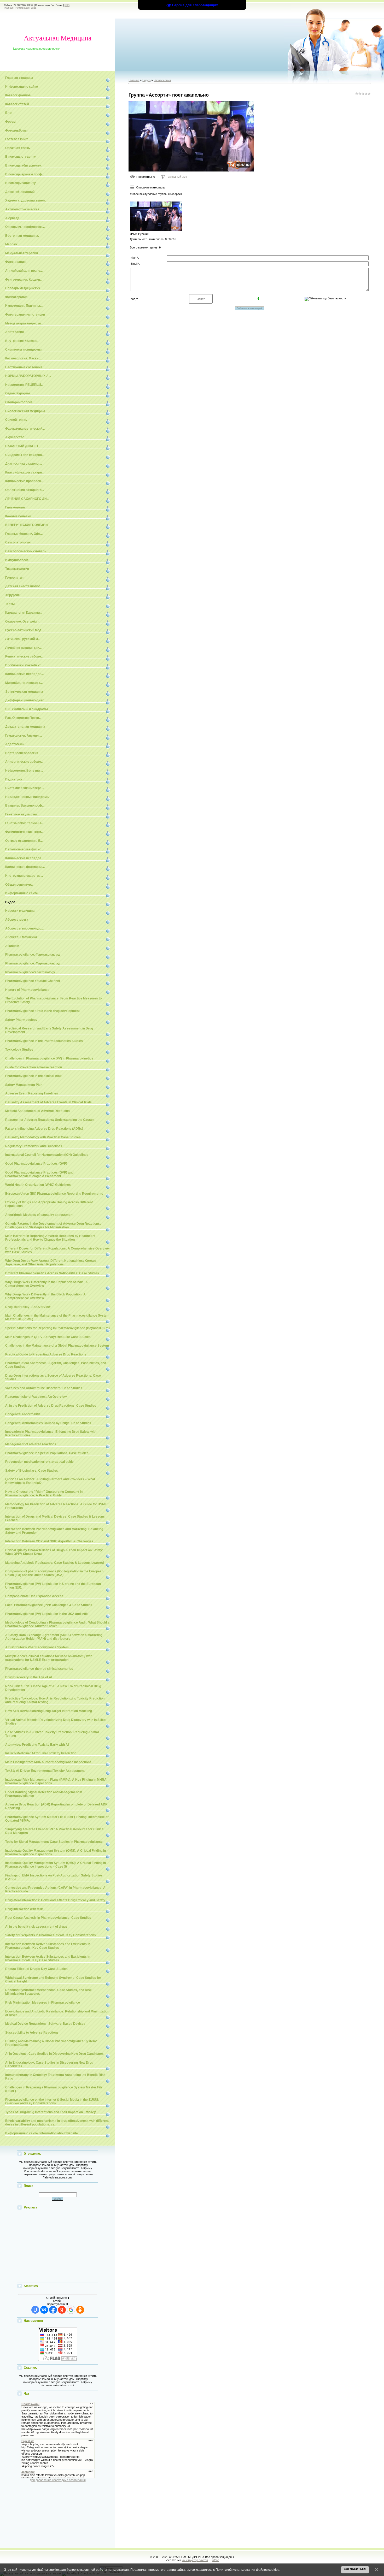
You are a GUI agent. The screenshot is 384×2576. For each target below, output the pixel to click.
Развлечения (162, 80)
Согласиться (355, 2569)
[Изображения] (156, 216)
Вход (34, 8)
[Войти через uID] (35, 2310)
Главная (8, 8)
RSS (67, 5)
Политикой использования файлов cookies (247, 2570)
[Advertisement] (58, 2247)
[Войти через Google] (71, 2310)
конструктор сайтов (195, 2560)
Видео (146, 80)
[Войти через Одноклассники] (80, 2310)
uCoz (216, 2560)
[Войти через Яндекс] (62, 2310)
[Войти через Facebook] (53, 2310)
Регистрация (22, 8)
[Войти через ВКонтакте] (44, 2310)
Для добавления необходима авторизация (58, 2480)
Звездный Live (178, 177)
